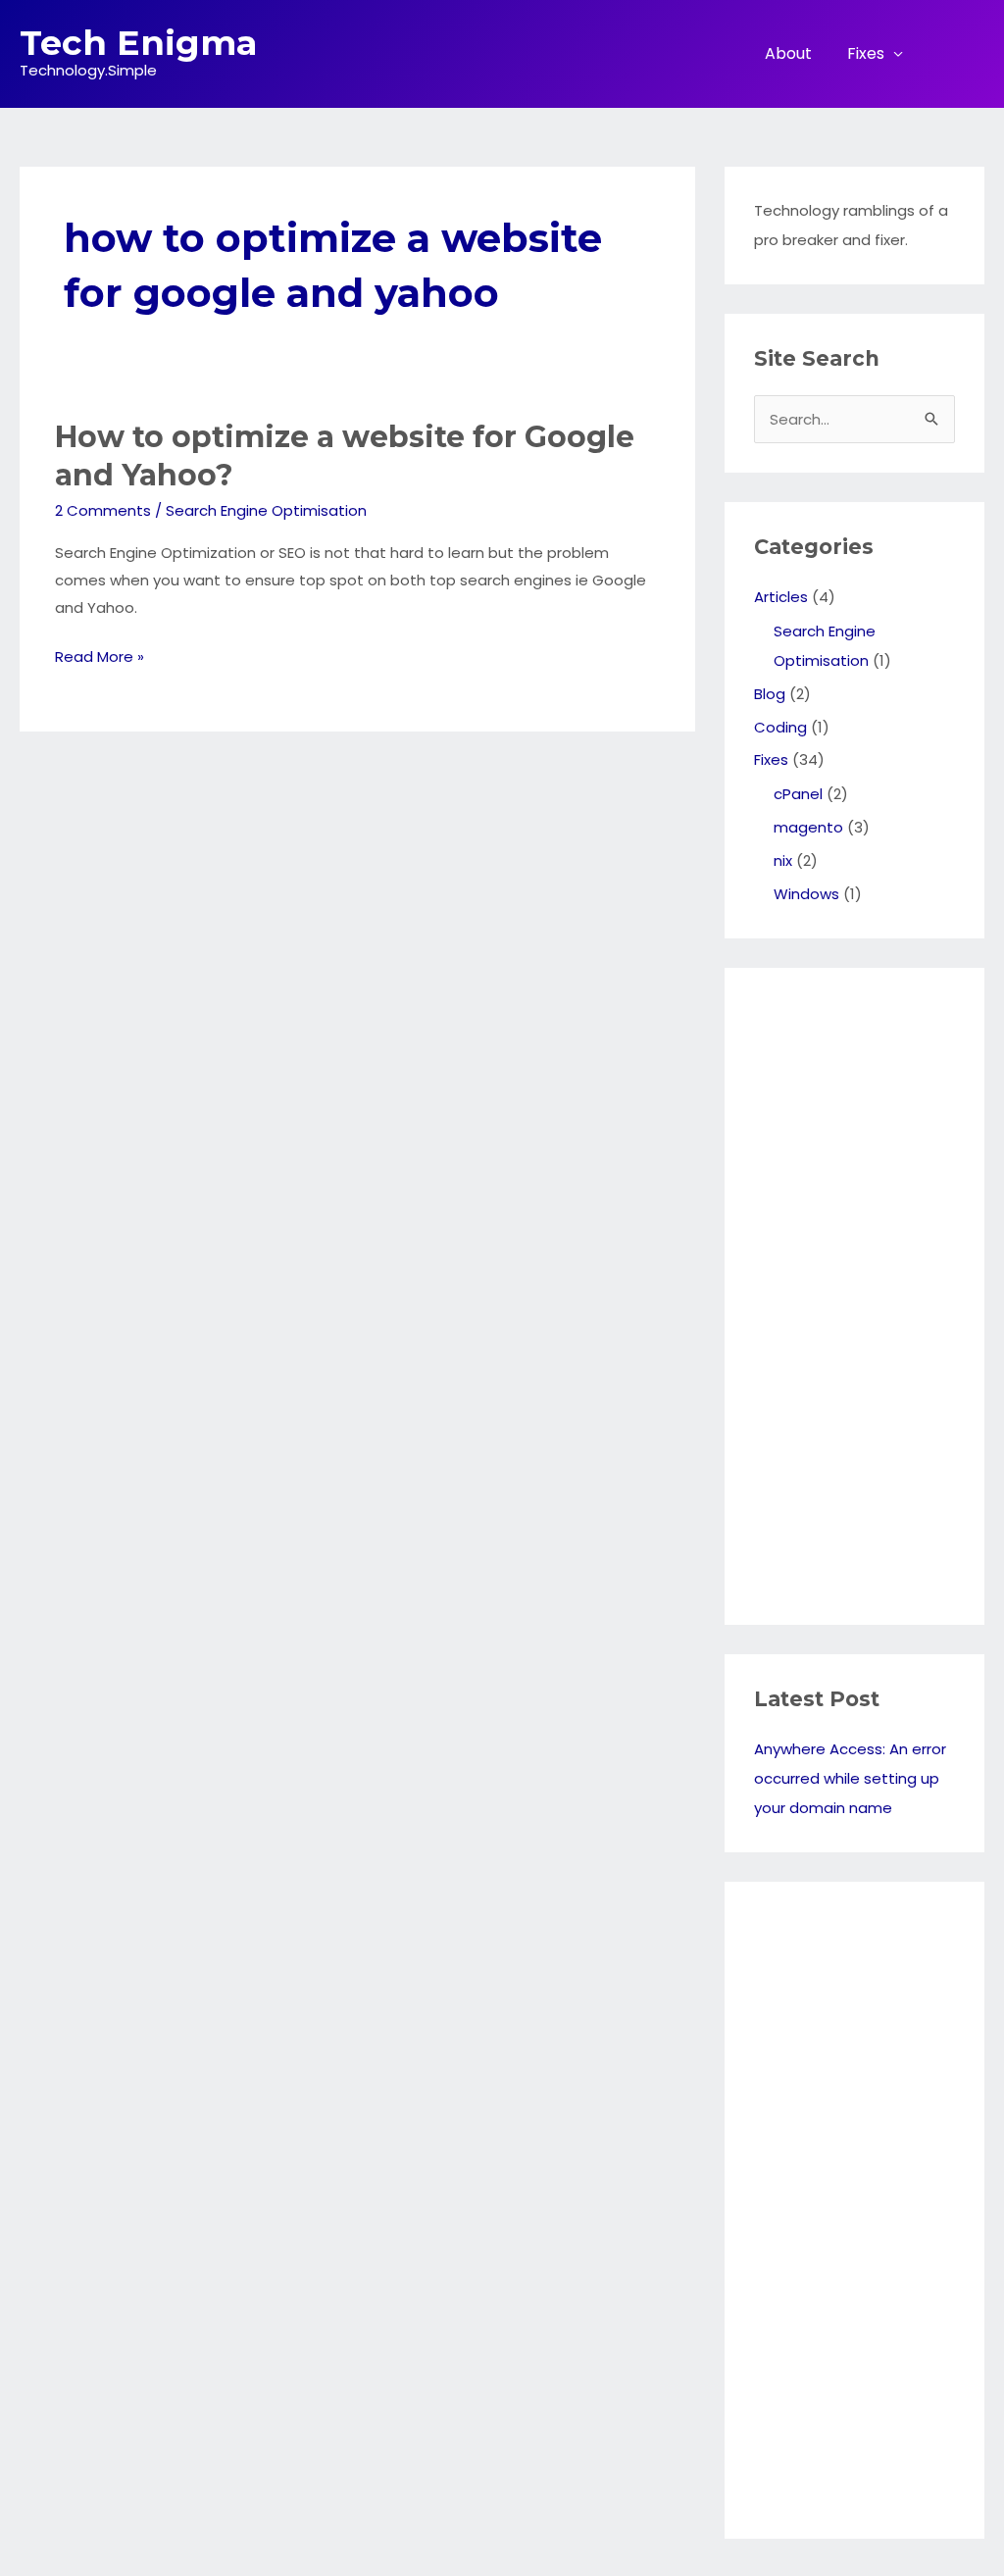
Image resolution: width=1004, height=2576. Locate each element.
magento (808, 827)
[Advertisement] (832, 1291)
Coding (780, 727)
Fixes (866, 53)
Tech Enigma (138, 43)
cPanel (798, 794)
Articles (781, 597)
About (788, 53)
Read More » (100, 658)
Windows (806, 894)
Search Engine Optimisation (266, 510)
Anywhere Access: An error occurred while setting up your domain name (850, 1778)
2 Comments (103, 510)
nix (783, 860)
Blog (770, 694)
